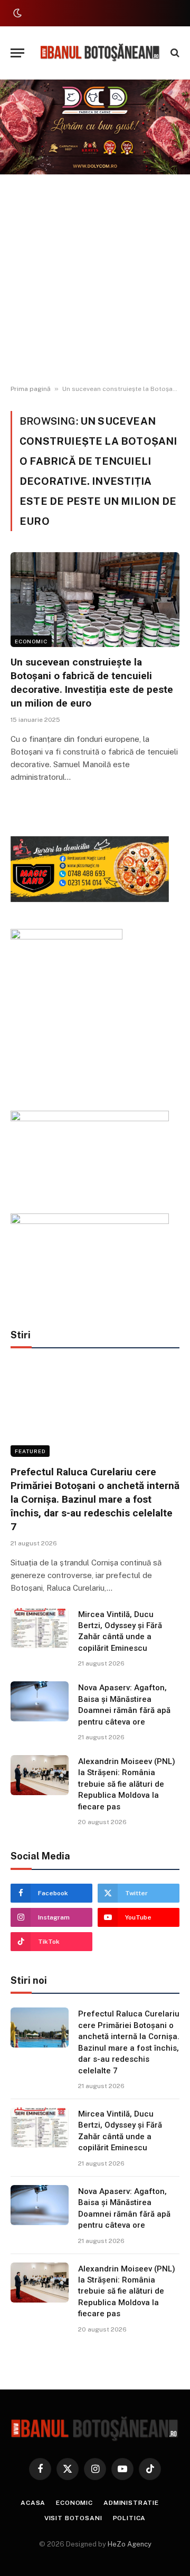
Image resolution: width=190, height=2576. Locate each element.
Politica (130, 2518)
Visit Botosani (73, 2518)
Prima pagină (31, 389)
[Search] (174, 53)
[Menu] (17, 53)
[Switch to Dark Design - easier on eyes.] (16, 13)
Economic (31, 641)
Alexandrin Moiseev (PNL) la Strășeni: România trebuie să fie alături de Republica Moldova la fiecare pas (127, 1784)
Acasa (33, 2503)
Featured (30, 1451)
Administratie (131, 2503)
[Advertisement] (95, 280)
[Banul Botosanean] (100, 53)
